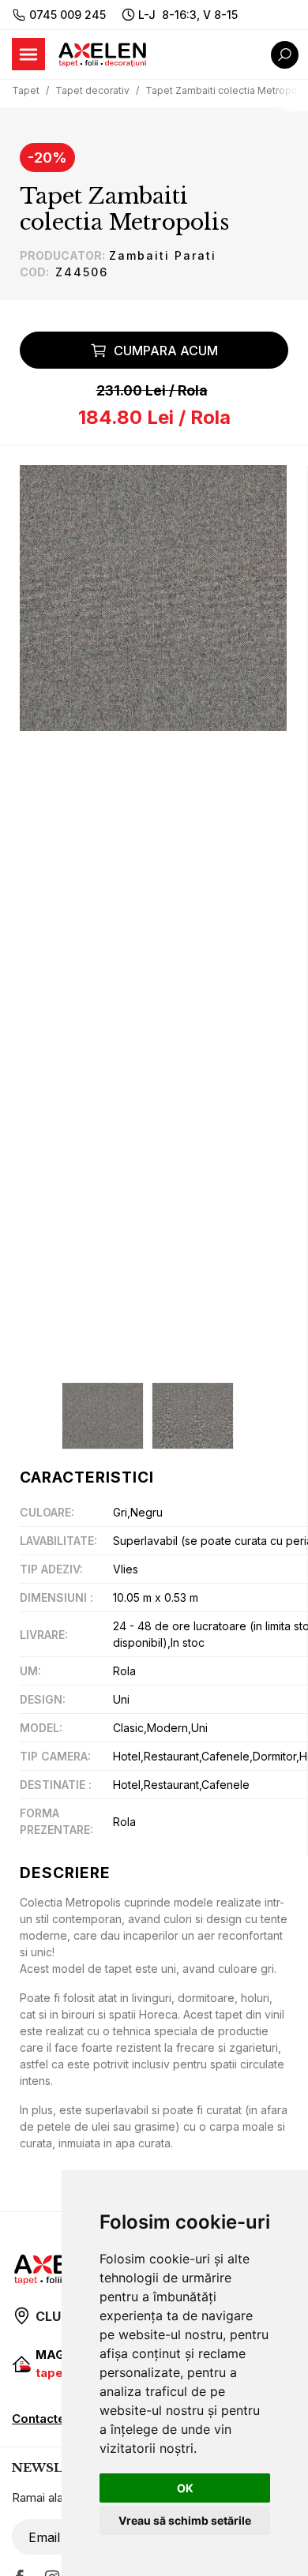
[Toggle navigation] (28, 54)
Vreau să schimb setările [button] (185, 2520)
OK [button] (185, 2488)
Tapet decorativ (92, 90)
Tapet (26, 90)
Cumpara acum (166, 351)
